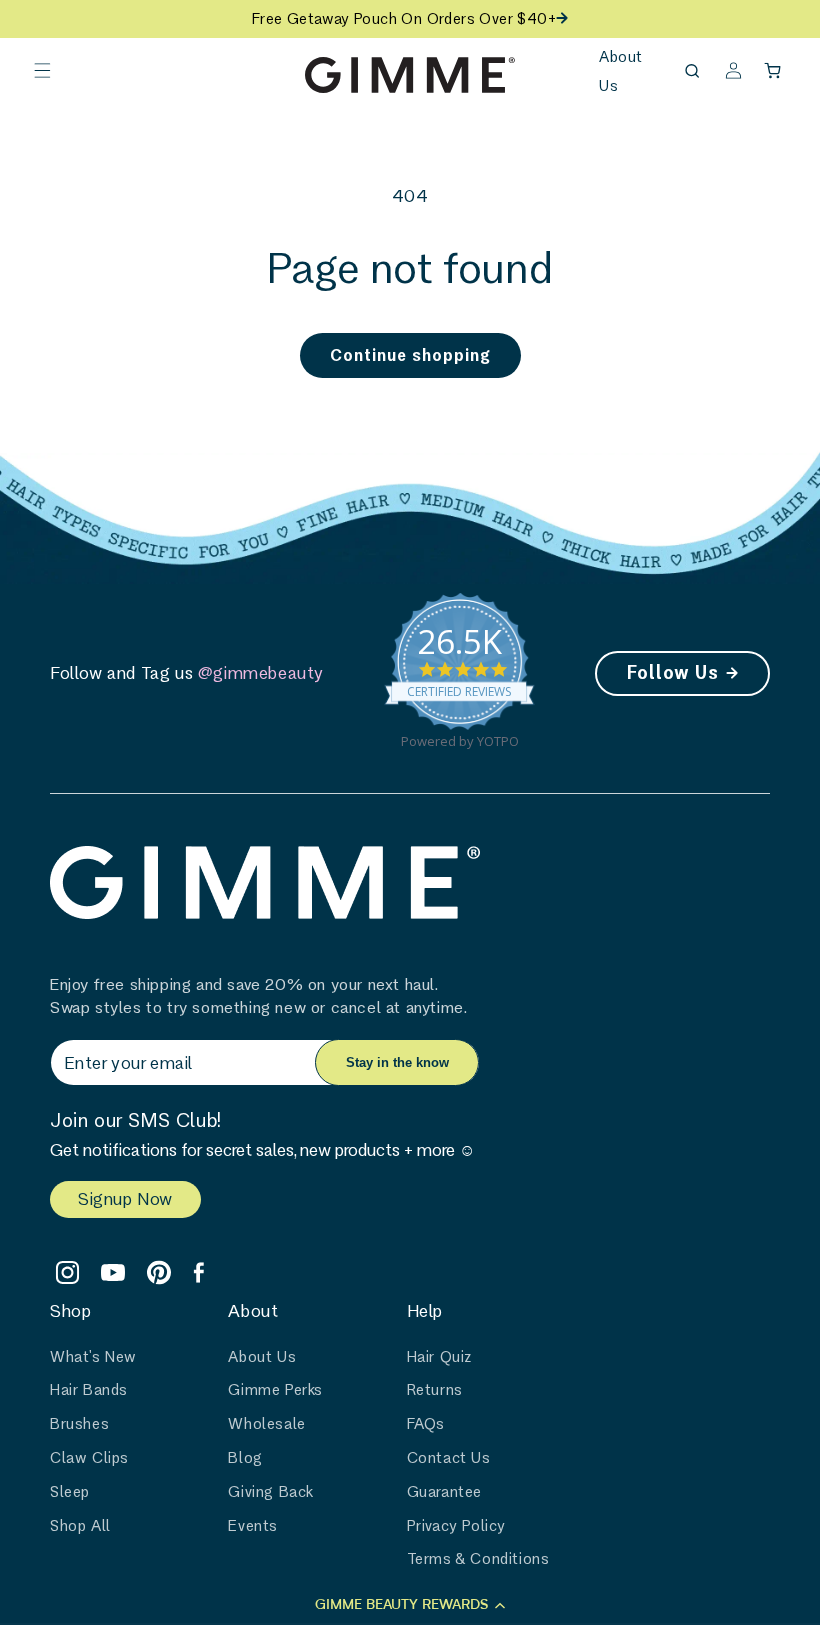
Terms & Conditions (478, 1558)
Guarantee (444, 1491)
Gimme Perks (275, 1389)
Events (253, 1525)
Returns (435, 1389)
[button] (42, 71)
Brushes (79, 1423)
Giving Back (271, 1491)
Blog (245, 1457)
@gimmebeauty (261, 672)
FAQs (426, 1423)
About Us (262, 1356)
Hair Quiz (439, 1356)
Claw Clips (89, 1457)
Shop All (80, 1525)
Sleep (70, 1491)
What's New (93, 1356)
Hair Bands (89, 1389)
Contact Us (449, 1457)
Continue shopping (410, 354)
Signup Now (125, 1198)
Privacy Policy (456, 1525)
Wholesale (266, 1423)
